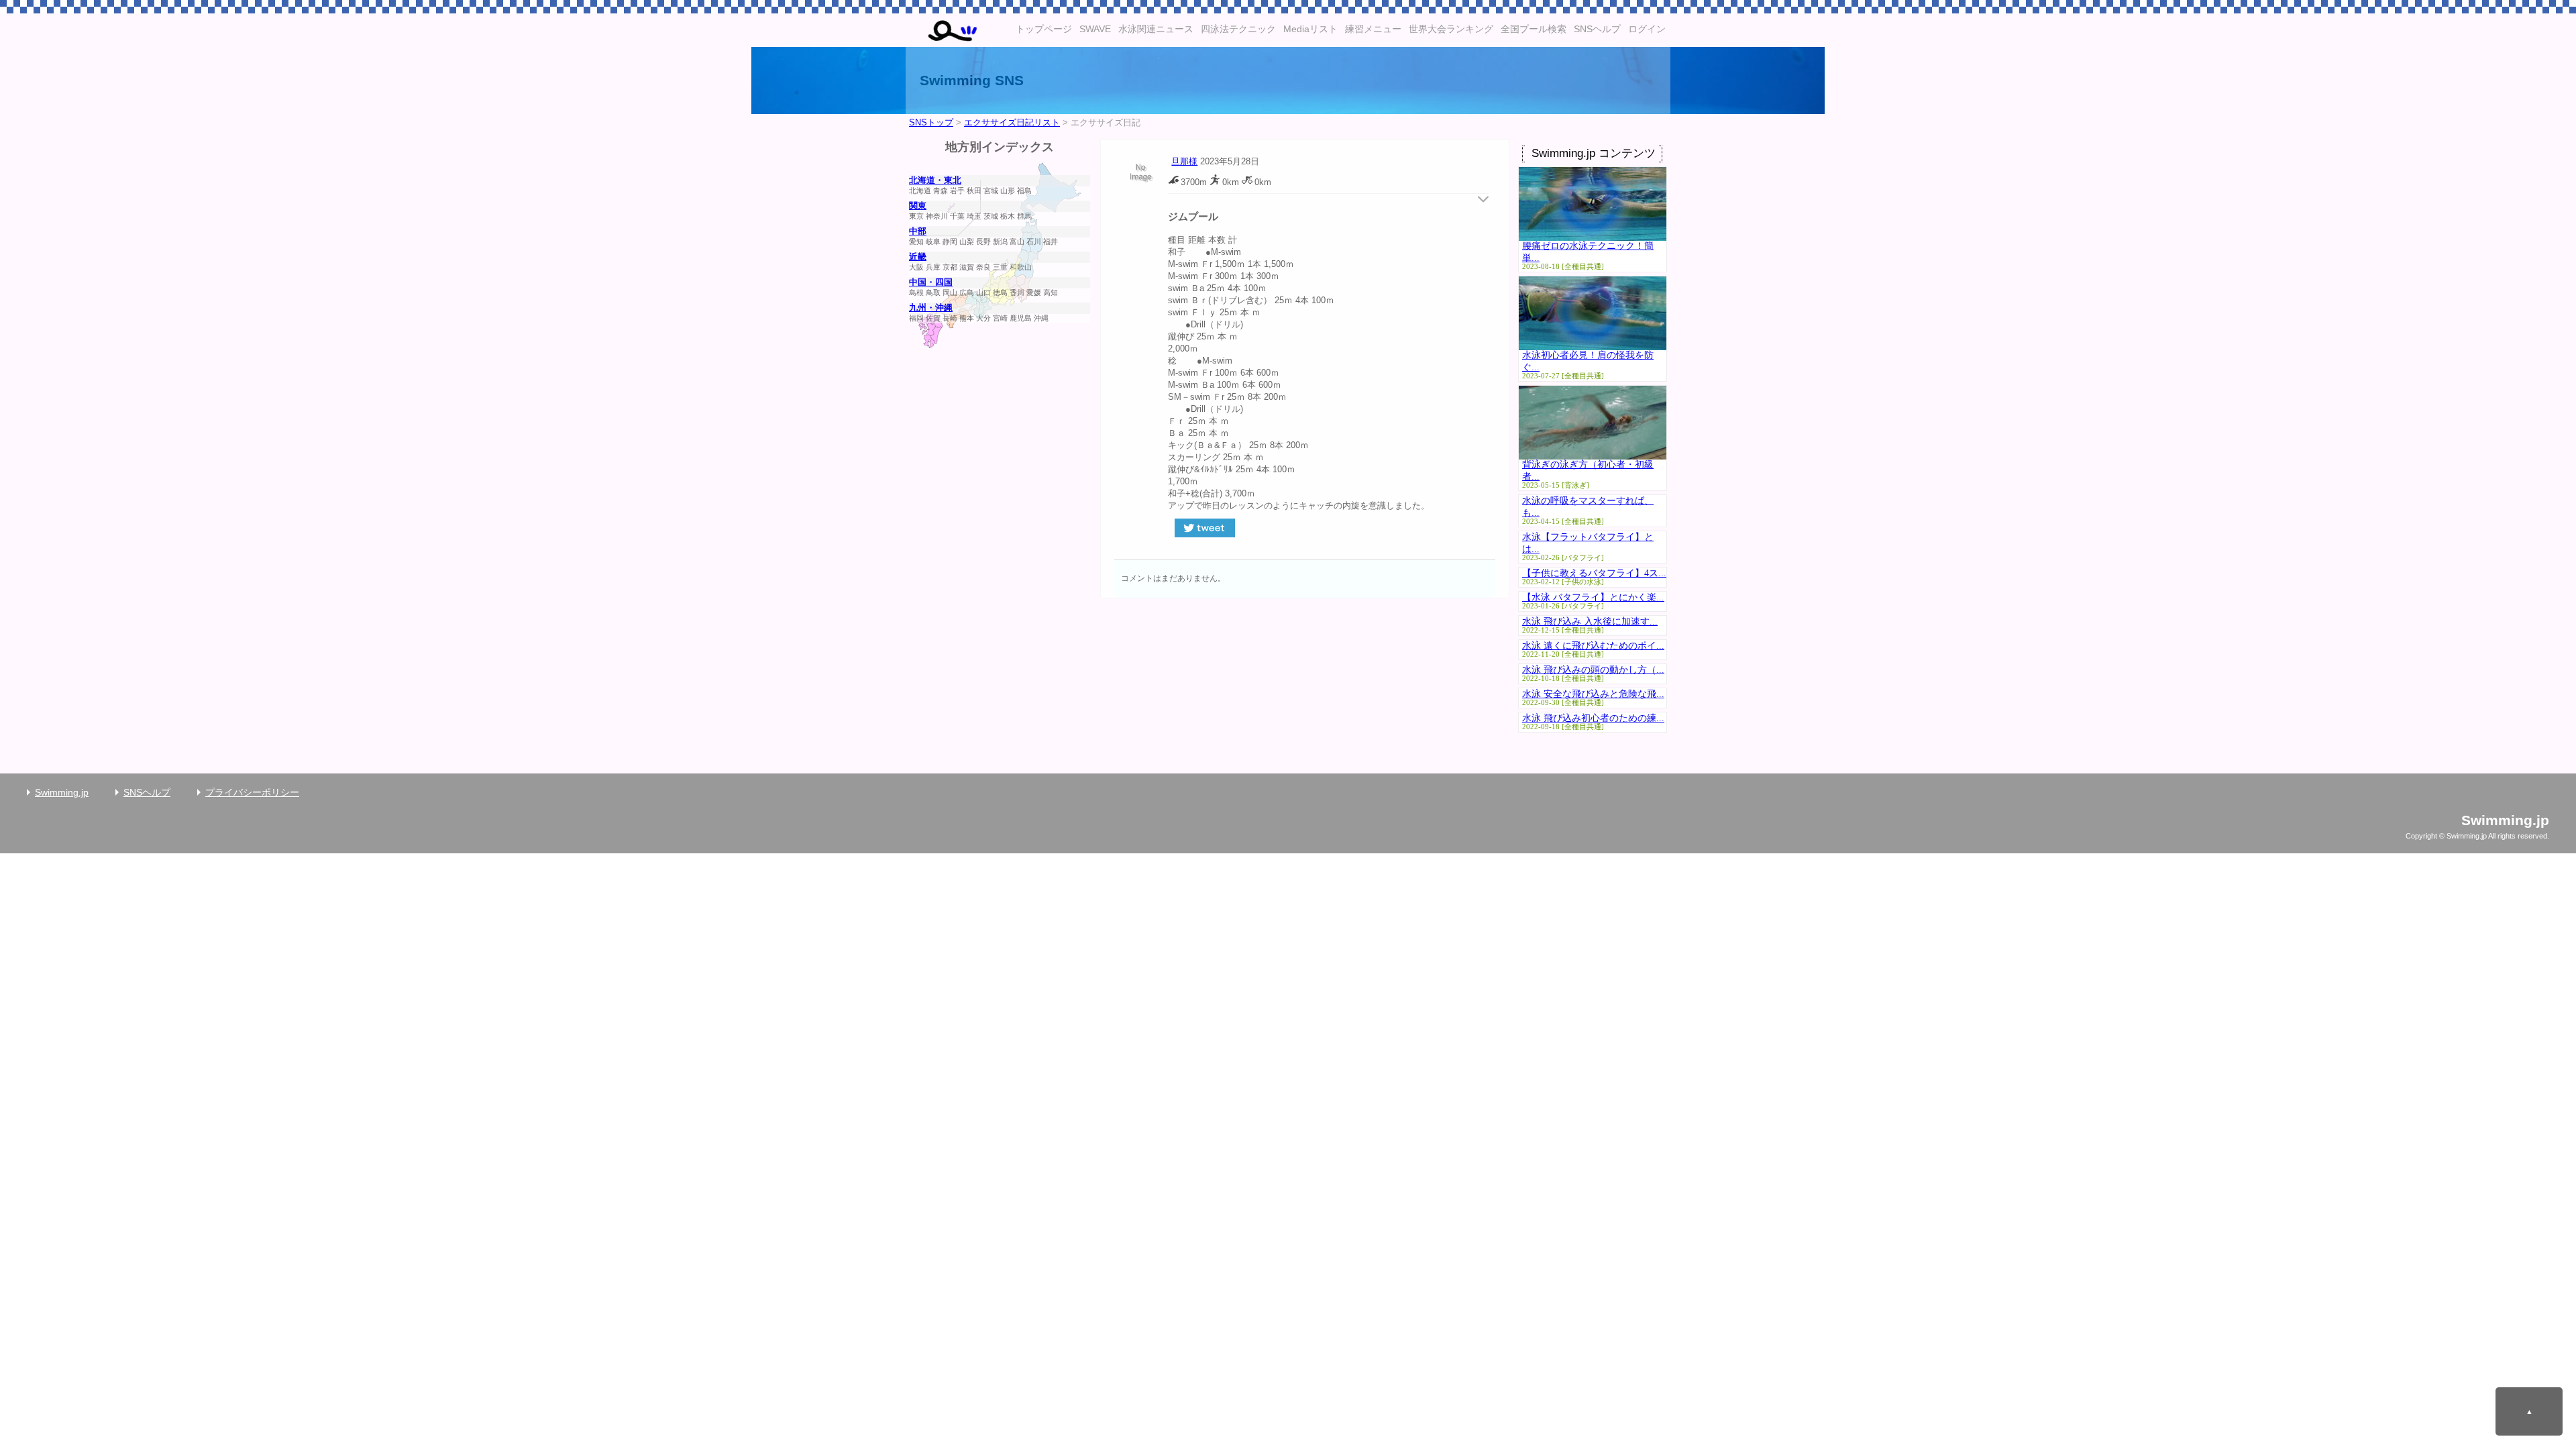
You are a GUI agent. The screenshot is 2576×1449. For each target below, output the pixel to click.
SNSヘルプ (1597, 29)
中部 (918, 231)
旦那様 (1184, 162)
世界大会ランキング (1451, 29)
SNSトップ (931, 123)
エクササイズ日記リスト (1012, 123)
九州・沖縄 (931, 308)
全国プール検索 (1534, 29)
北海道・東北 (935, 180)
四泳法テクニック (1238, 29)
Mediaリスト (1310, 29)
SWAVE (1095, 29)
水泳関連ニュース (1156, 29)
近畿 (918, 257)
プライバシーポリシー (252, 792)
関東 (918, 206)
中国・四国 (931, 282)
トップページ (1044, 29)
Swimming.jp (62, 792)
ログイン (1647, 29)
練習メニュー (1373, 29)
